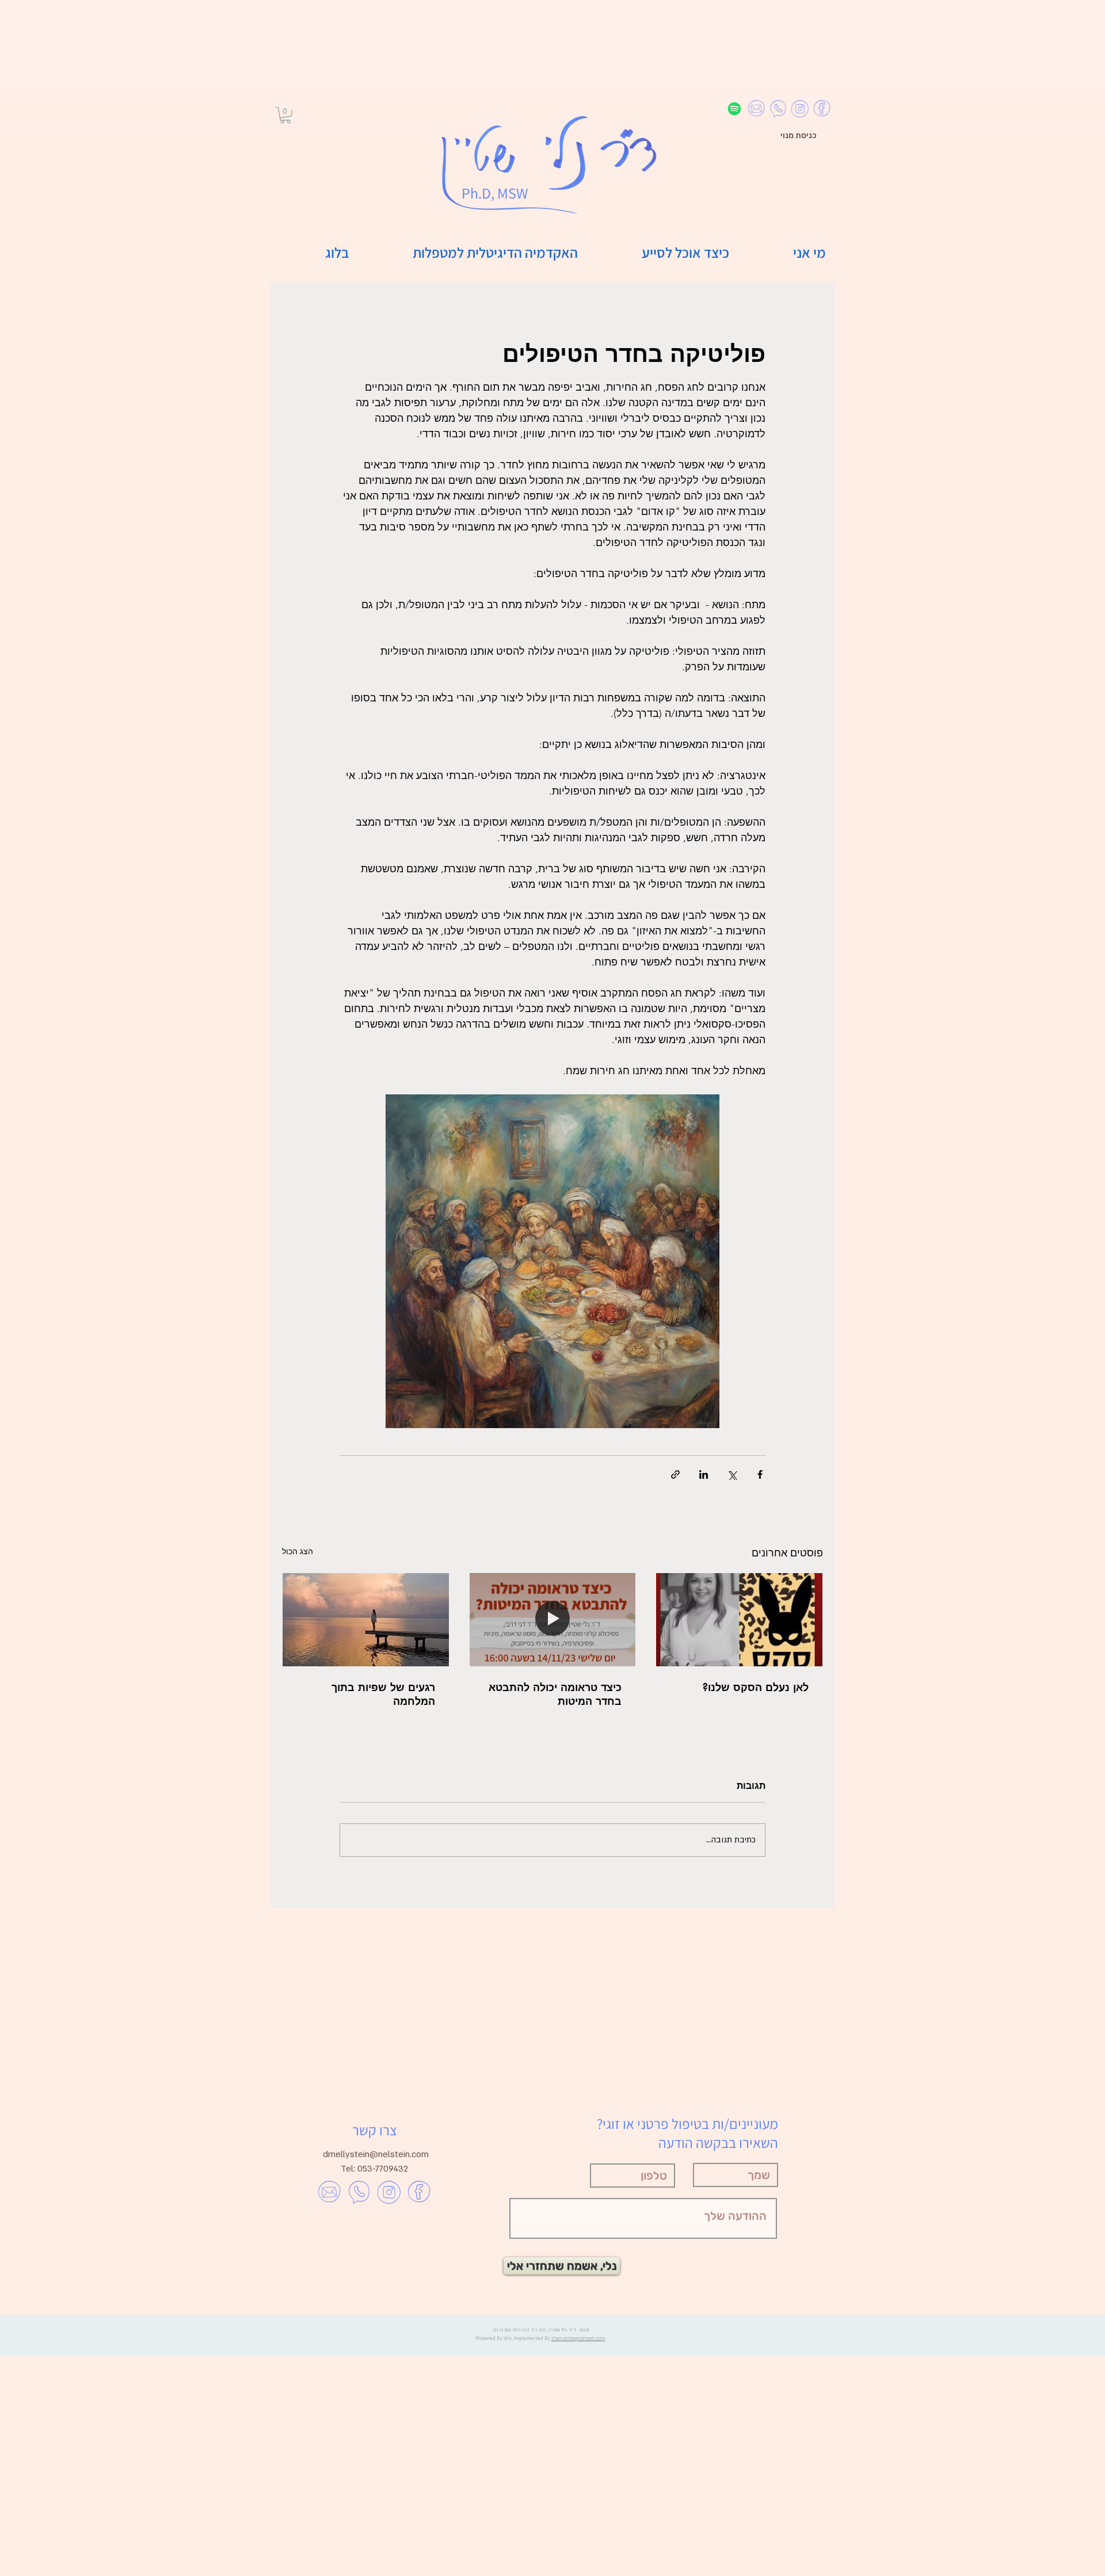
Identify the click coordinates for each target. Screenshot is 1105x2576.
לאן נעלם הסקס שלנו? (756, 1687)
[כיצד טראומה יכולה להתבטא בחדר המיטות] (553, 1620)
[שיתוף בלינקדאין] (704, 1474)
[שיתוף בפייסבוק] (760, 1474)
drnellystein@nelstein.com (376, 2154)
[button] (285, 115)
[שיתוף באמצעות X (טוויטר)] (732, 1474)
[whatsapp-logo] (778, 109)
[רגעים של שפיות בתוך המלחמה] (366, 1620)
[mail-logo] (756, 109)
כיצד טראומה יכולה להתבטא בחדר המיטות (555, 1694)
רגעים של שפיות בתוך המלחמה (383, 1694)
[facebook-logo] (822, 109)
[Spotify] (734, 109)
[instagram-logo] (800, 109)
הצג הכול (298, 1551)
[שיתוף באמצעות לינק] (675, 1474)
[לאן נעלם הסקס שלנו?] (739, 1620)
